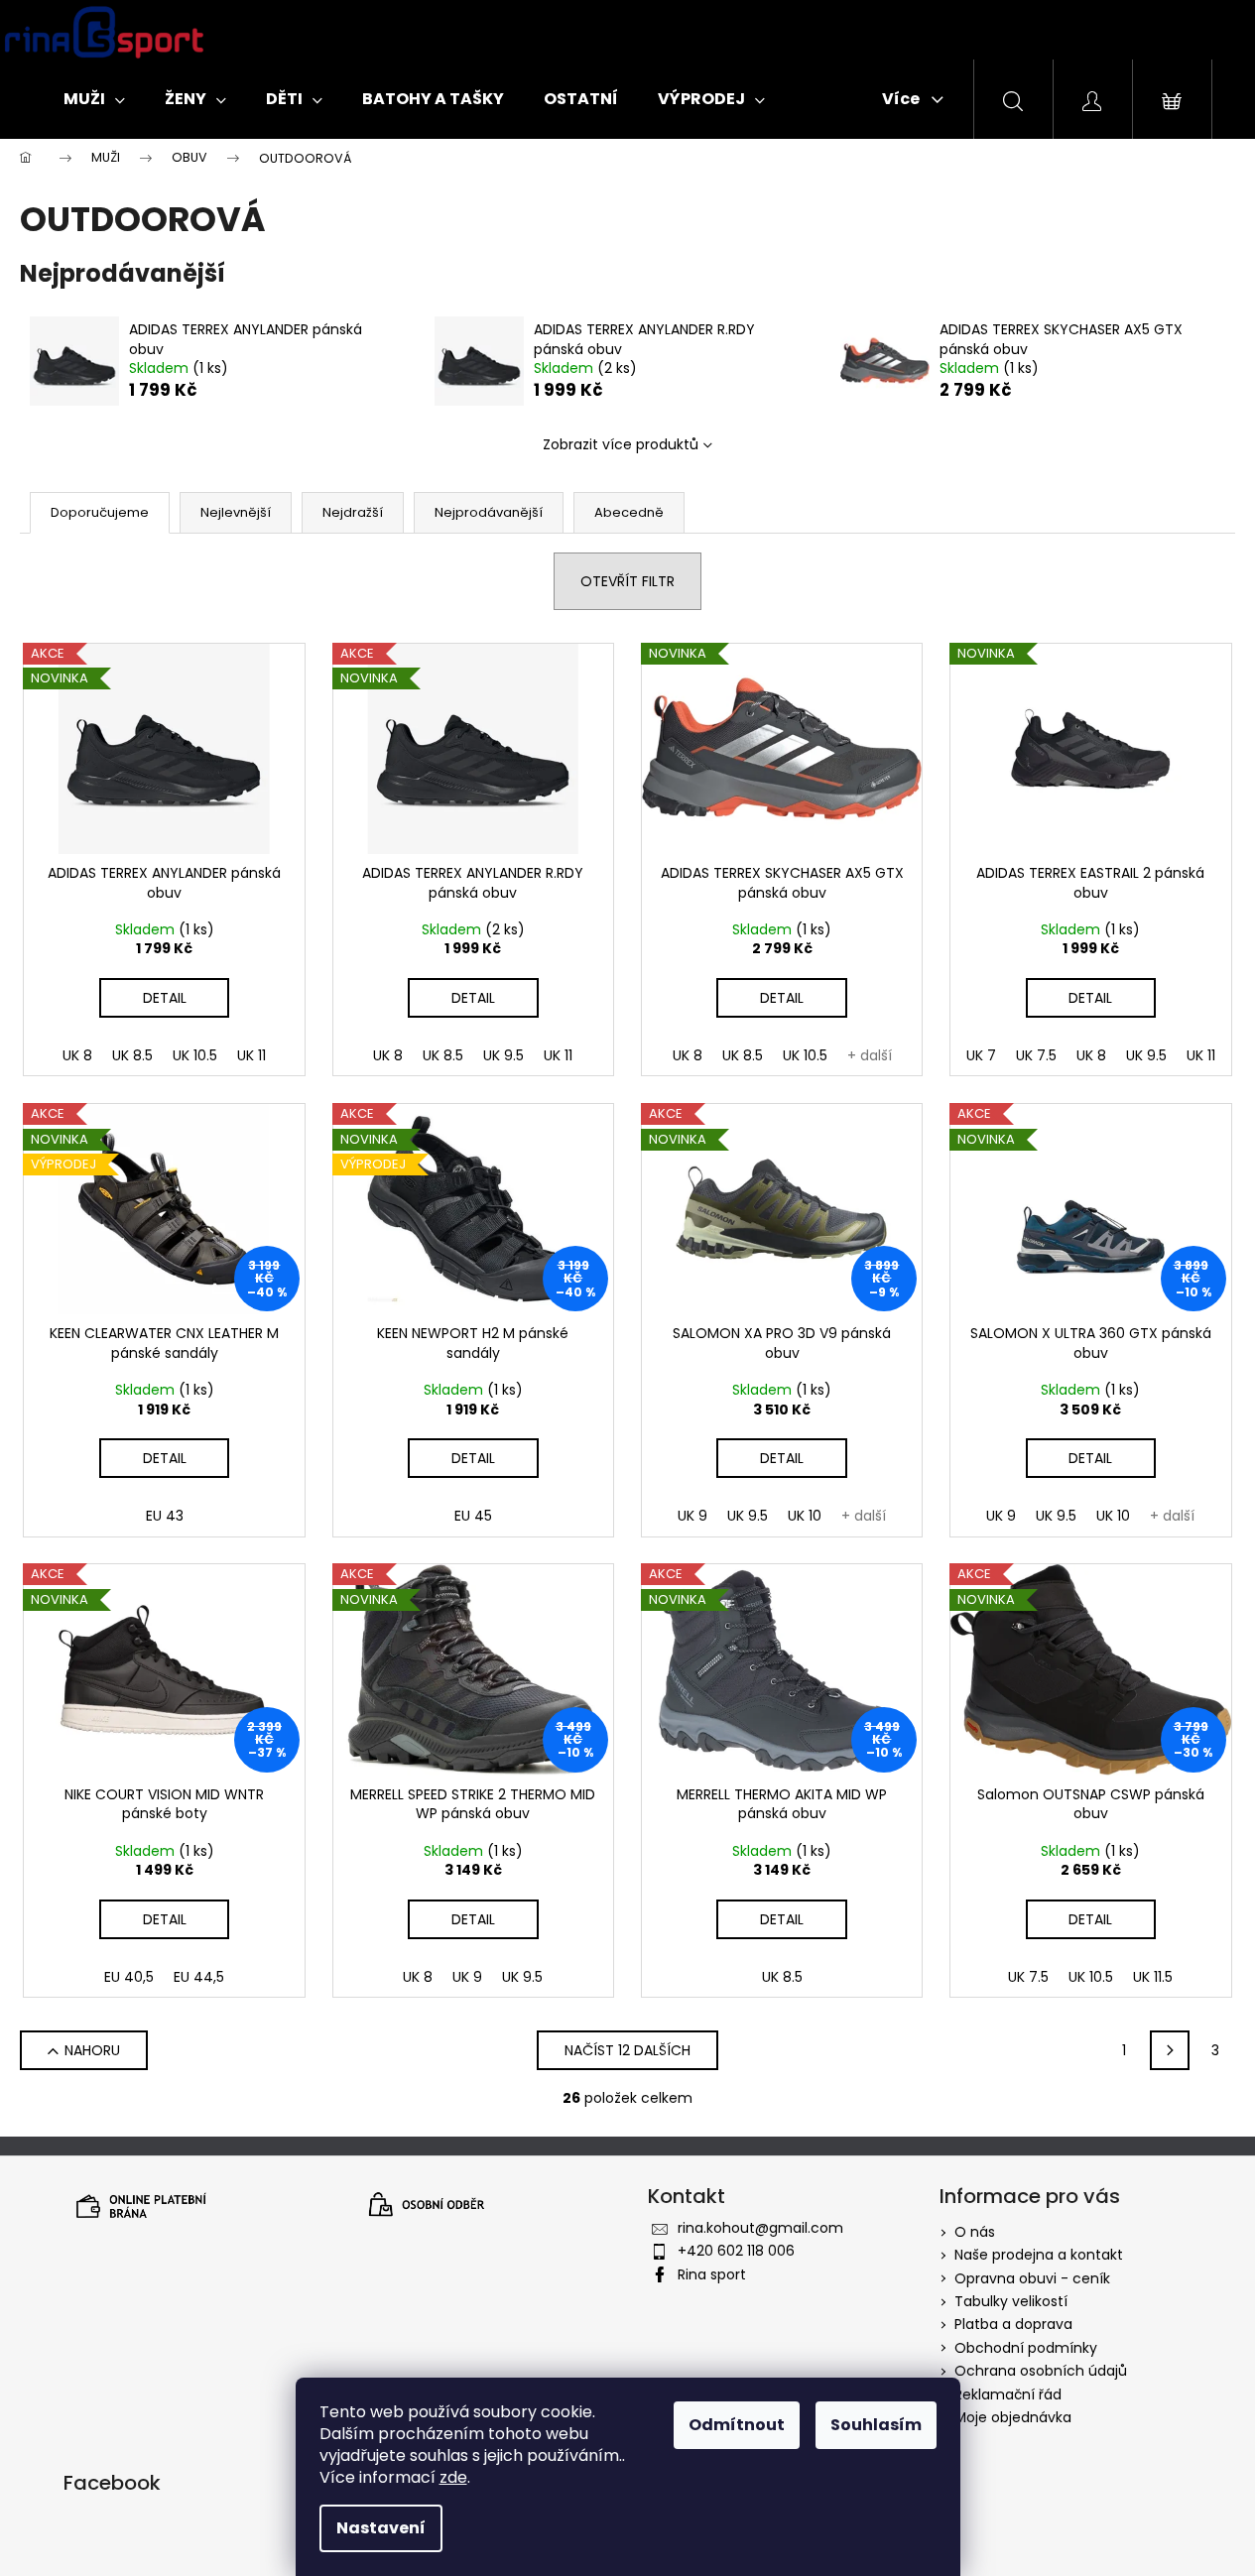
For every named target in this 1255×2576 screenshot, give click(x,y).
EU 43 (165, 1516)
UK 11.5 (1153, 1977)
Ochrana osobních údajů (1041, 2371)
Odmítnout (737, 2425)
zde (453, 2477)
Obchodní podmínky (1026, 2348)
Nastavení (381, 2528)
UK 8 (77, 1055)
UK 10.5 (195, 1055)
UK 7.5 (1036, 1055)
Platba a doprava (1013, 2324)
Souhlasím (876, 2425)
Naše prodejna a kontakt (1039, 2255)
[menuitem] (94, 99)
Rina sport (712, 2274)
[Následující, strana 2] (1170, 2050)
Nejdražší (353, 512)
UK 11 (251, 1055)
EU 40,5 (129, 1977)
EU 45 (473, 1516)
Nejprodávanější (489, 512)
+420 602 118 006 (736, 2251)
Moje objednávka (1013, 2417)
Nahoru (92, 2050)
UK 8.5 (132, 1055)
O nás (975, 2232)
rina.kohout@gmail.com (760, 2228)
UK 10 (805, 1516)
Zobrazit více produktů (621, 444)
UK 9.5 (503, 1055)
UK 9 (692, 1516)
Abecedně (629, 512)
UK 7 (981, 1055)
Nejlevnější (236, 512)
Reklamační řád (1008, 2394)
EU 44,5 (199, 1977)
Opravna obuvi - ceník (1032, 2278)
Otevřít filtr (627, 581)
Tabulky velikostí (1011, 2301)
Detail (165, 998)
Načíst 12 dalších (627, 2050)
